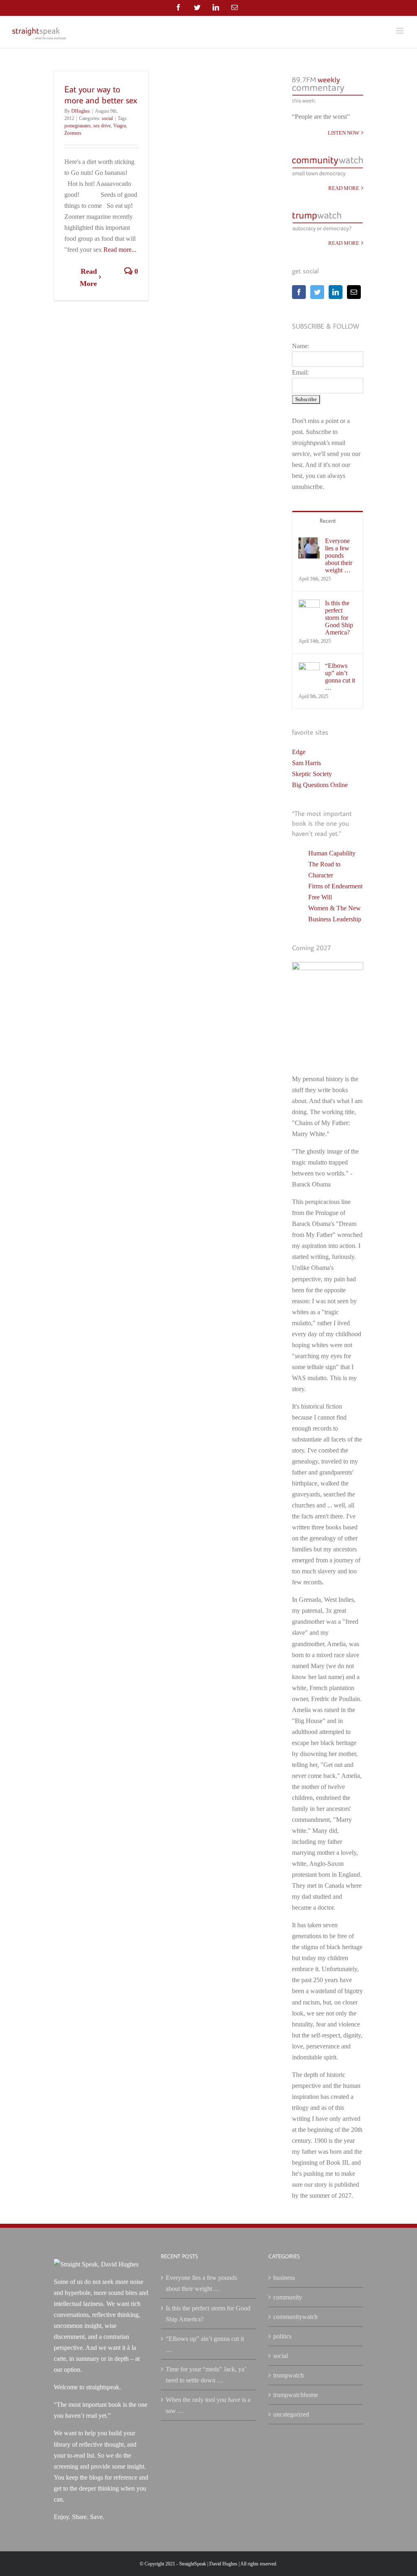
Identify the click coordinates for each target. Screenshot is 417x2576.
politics (282, 2336)
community (288, 2297)
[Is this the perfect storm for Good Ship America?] (309, 605)
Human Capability (332, 853)
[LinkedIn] (336, 292)
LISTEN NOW (343, 133)
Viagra (120, 126)
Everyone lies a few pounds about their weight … (339, 555)
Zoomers (73, 133)
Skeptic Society (312, 774)
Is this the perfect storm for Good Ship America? (339, 618)
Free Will (320, 897)
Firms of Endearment (335, 886)
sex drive (102, 126)
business (284, 2278)
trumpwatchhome (296, 2395)
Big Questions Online (320, 785)
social (107, 118)
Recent (328, 521)
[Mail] (354, 292)
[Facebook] (299, 292)
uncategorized (291, 2414)
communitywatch (295, 2317)
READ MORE (344, 188)
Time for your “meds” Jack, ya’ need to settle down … (206, 2375)
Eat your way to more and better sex (101, 94)
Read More (88, 277)
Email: (300, 372)
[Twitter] (317, 292)
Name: (301, 346)
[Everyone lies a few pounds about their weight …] (309, 543)
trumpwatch (289, 2375)
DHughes (81, 111)
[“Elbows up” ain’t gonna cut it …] (309, 668)
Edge (299, 752)
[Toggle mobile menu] (401, 31)
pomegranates (78, 126)
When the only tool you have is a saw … (208, 2405)
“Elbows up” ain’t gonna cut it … (340, 677)
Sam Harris (306, 763)
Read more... (120, 250)
